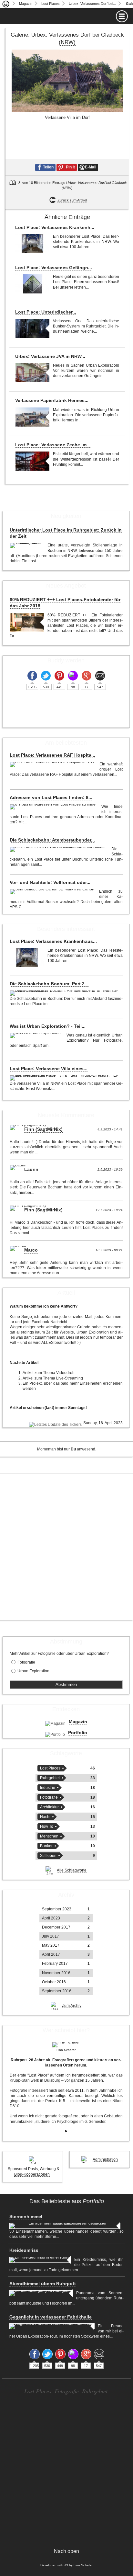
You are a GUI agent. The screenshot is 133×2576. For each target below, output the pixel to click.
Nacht (45, 1817)
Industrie (48, 1788)
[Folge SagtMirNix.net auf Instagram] (73, 676)
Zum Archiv (72, 2006)
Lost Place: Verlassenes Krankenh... (55, 227)
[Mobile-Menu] (66, 16)
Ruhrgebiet (50, 1778)
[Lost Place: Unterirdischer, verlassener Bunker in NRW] (32, 328)
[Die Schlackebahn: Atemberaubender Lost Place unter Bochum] (59, 849)
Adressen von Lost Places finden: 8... (51, 797)
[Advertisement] (66, 1547)
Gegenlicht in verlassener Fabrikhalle (51, 2317)
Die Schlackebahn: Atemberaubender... (52, 840)
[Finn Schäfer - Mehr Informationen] (66, 2045)
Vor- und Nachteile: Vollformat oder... (50, 882)
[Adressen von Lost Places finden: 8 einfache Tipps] (54, 807)
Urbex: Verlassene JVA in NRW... (50, 356)
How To (47, 1826)
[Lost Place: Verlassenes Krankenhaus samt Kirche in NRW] (32, 244)
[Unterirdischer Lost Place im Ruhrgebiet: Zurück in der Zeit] (27, 545)
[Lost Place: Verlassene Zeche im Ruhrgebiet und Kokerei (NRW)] (32, 461)
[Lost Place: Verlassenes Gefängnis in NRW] (32, 284)
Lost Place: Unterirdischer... (46, 312)
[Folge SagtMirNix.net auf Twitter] (46, 676)
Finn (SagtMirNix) (43, 1129)
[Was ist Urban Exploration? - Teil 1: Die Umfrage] (36, 1036)
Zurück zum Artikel (72, 200)
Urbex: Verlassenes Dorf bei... (92, 4)
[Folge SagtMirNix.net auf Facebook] (32, 676)
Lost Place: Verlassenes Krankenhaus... (53, 941)
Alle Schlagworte (72, 1870)
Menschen (49, 1836)
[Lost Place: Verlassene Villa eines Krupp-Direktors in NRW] (65, 1078)
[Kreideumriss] (40, 2260)
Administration (105, 2159)
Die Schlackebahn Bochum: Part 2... (49, 984)
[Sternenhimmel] (65, 2226)
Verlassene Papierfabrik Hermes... (52, 400)
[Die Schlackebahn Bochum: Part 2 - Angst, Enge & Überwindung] (65, 993)
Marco (31, 1250)
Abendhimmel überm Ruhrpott (43, 2284)
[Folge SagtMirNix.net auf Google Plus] (87, 676)
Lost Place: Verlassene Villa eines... (49, 1069)
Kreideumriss (24, 2250)
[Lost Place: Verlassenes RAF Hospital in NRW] (53, 764)
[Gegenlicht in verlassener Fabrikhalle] (52, 2326)
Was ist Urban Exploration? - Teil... (48, 1026)
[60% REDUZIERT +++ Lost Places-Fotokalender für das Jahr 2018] (27, 622)
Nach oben (66, 2551)
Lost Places (51, 4)
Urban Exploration (33, 1671)
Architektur (49, 1807)
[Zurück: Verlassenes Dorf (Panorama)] (12, 123)
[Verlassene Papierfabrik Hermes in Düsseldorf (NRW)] (32, 417)
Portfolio (78, 1733)
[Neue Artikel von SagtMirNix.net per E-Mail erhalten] (100, 676)
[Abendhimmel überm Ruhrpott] (41, 2293)
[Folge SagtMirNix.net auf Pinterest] (59, 676)
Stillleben (48, 1856)
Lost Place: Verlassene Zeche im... (53, 445)
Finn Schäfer (83, 2565)
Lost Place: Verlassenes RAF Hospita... (52, 755)
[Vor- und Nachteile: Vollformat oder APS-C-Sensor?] (53, 892)
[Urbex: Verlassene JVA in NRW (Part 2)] (32, 373)
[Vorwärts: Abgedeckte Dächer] (123, 123)
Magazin (26, 4)
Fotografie (26, 1662)
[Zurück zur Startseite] (6, 4)
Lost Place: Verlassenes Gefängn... (54, 268)
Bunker (46, 1846)
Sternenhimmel (26, 2216)
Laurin (31, 1169)
